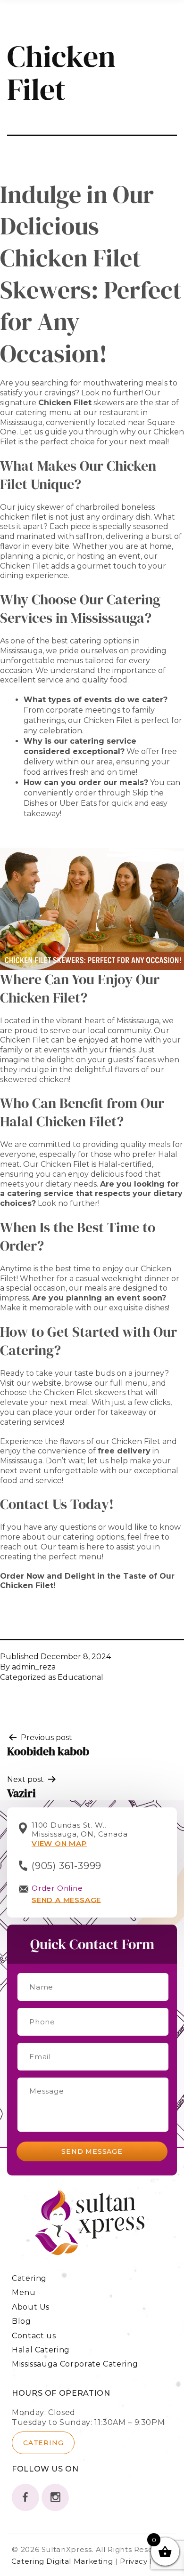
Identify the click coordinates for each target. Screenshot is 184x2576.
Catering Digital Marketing (63, 2561)
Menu (24, 2292)
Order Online (57, 1888)
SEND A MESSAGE (66, 1900)
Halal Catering (41, 2350)
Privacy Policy (146, 2561)
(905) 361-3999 (67, 1866)
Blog (21, 2321)
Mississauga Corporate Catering (75, 2364)
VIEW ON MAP (59, 1843)
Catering (29, 2278)
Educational (80, 1677)
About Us (31, 2307)
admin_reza (34, 1667)
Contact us (34, 2336)
